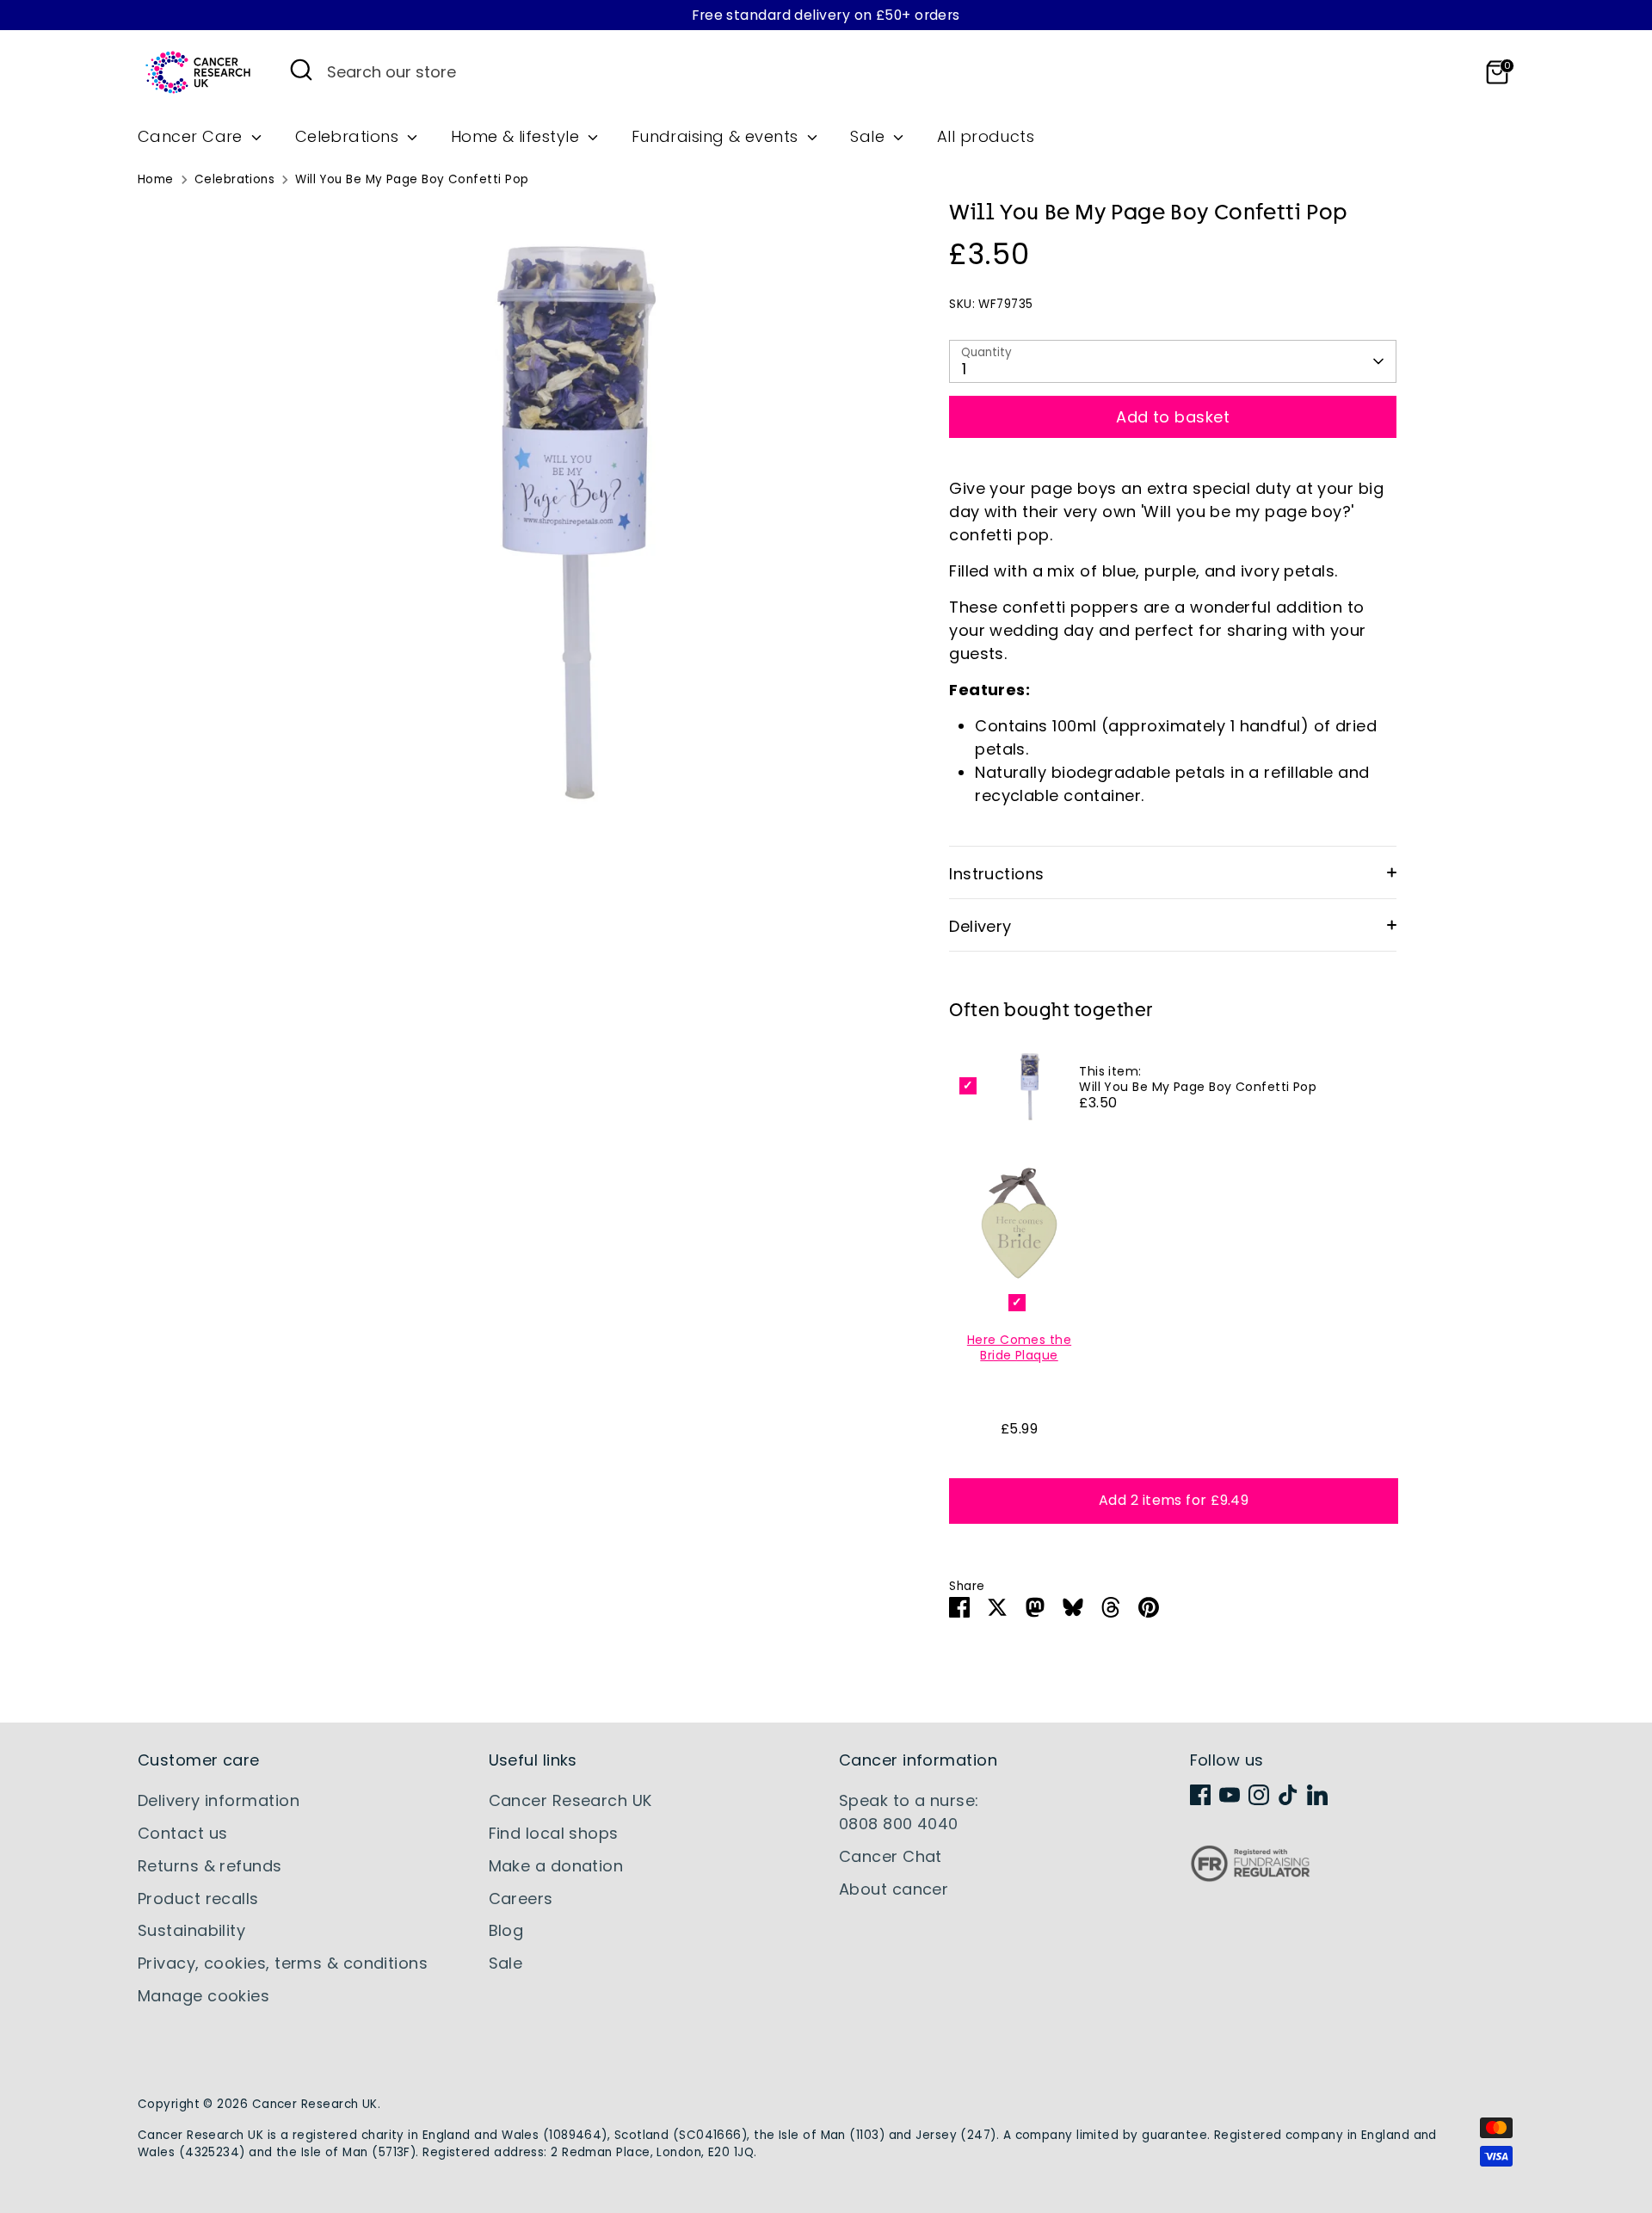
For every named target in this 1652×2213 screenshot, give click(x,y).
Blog (506, 1930)
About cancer (894, 1889)
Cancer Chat (891, 1856)
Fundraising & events (717, 136)
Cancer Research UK (570, 1800)
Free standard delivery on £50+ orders (826, 15)
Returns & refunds (210, 1866)
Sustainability (191, 1930)
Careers (521, 1899)
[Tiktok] (1288, 1795)
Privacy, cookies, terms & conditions (283, 1963)
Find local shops (554, 1833)
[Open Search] (301, 70)
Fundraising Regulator (1250, 1877)
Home (156, 179)
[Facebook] (1200, 1795)
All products (986, 136)
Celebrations (349, 136)
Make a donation (556, 1866)
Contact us (183, 1833)
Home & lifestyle (518, 136)
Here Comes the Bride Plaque (1019, 1347)
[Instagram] (1259, 1795)
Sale (869, 136)
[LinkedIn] (1317, 1795)
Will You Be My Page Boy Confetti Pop (412, 179)
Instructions (996, 874)
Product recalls (198, 1899)
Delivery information (219, 1800)
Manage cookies (203, 1996)
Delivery (980, 926)
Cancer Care (192, 136)
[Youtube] (1230, 1795)
